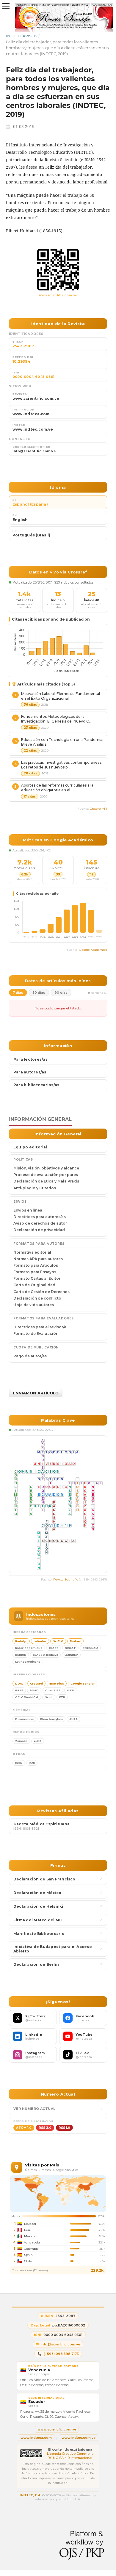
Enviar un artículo (36, 1393)
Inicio (12, 36)
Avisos (30, 36)
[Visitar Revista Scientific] (58, 270)
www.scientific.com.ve (58, 295)
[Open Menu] (6, 6)
